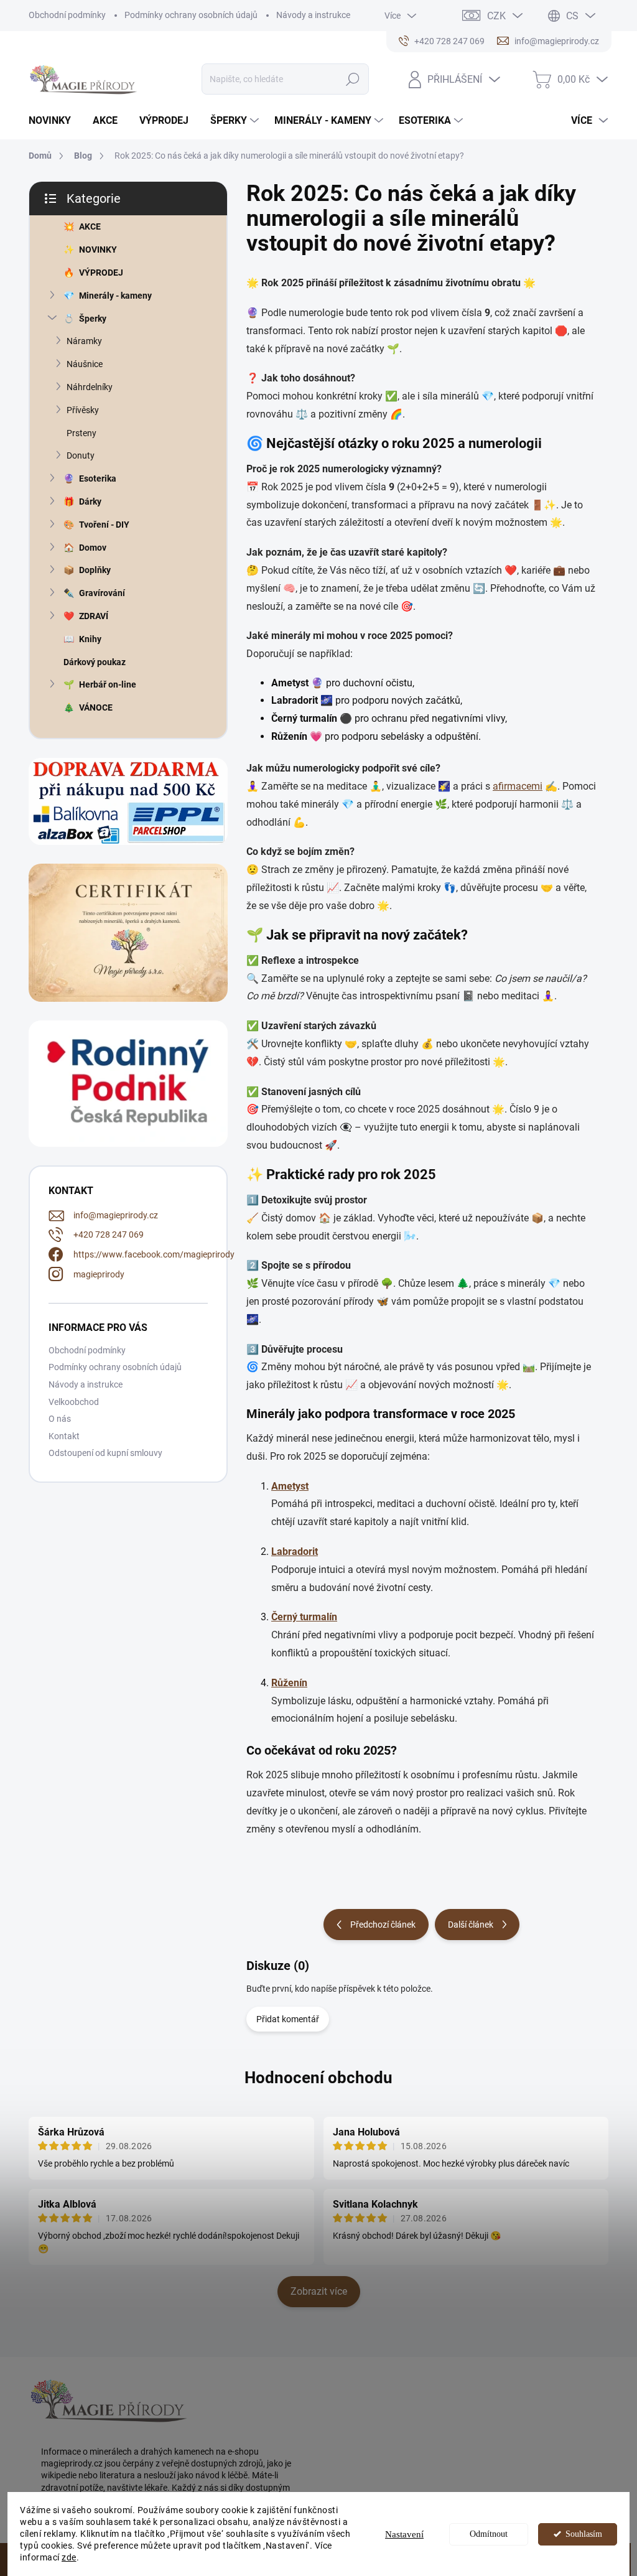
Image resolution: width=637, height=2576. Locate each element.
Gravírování (102, 593)
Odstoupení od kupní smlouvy (105, 1453)
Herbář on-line (108, 684)
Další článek (471, 1925)
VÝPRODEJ (101, 273)
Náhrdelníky (90, 387)
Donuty (81, 455)
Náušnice (85, 364)
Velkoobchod (74, 1402)
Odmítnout (489, 2534)
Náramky (84, 341)
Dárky (90, 502)
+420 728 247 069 (109, 1234)
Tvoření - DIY (104, 525)
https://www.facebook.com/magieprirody (154, 1254)
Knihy (90, 639)
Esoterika (98, 478)
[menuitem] (54, 121)
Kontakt (64, 1436)
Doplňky (95, 570)
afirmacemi (518, 786)
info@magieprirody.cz (116, 1215)
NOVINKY (98, 250)
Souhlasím (584, 2534)
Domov (93, 548)
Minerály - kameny (115, 296)
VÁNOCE (96, 707)
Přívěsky (83, 410)
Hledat (352, 79)
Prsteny (81, 433)
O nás (60, 1419)
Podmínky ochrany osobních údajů (191, 15)
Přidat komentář (288, 2019)
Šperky (93, 319)
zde (69, 2557)
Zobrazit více (319, 2291)
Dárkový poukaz (95, 662)
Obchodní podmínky (67, 15)
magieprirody (99, 1274)
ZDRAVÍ (94, 616)
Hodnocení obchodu (318, 2078)
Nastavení (404, 2534)
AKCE (90, 226)
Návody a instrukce (313, 15)
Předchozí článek (383, 1925)
